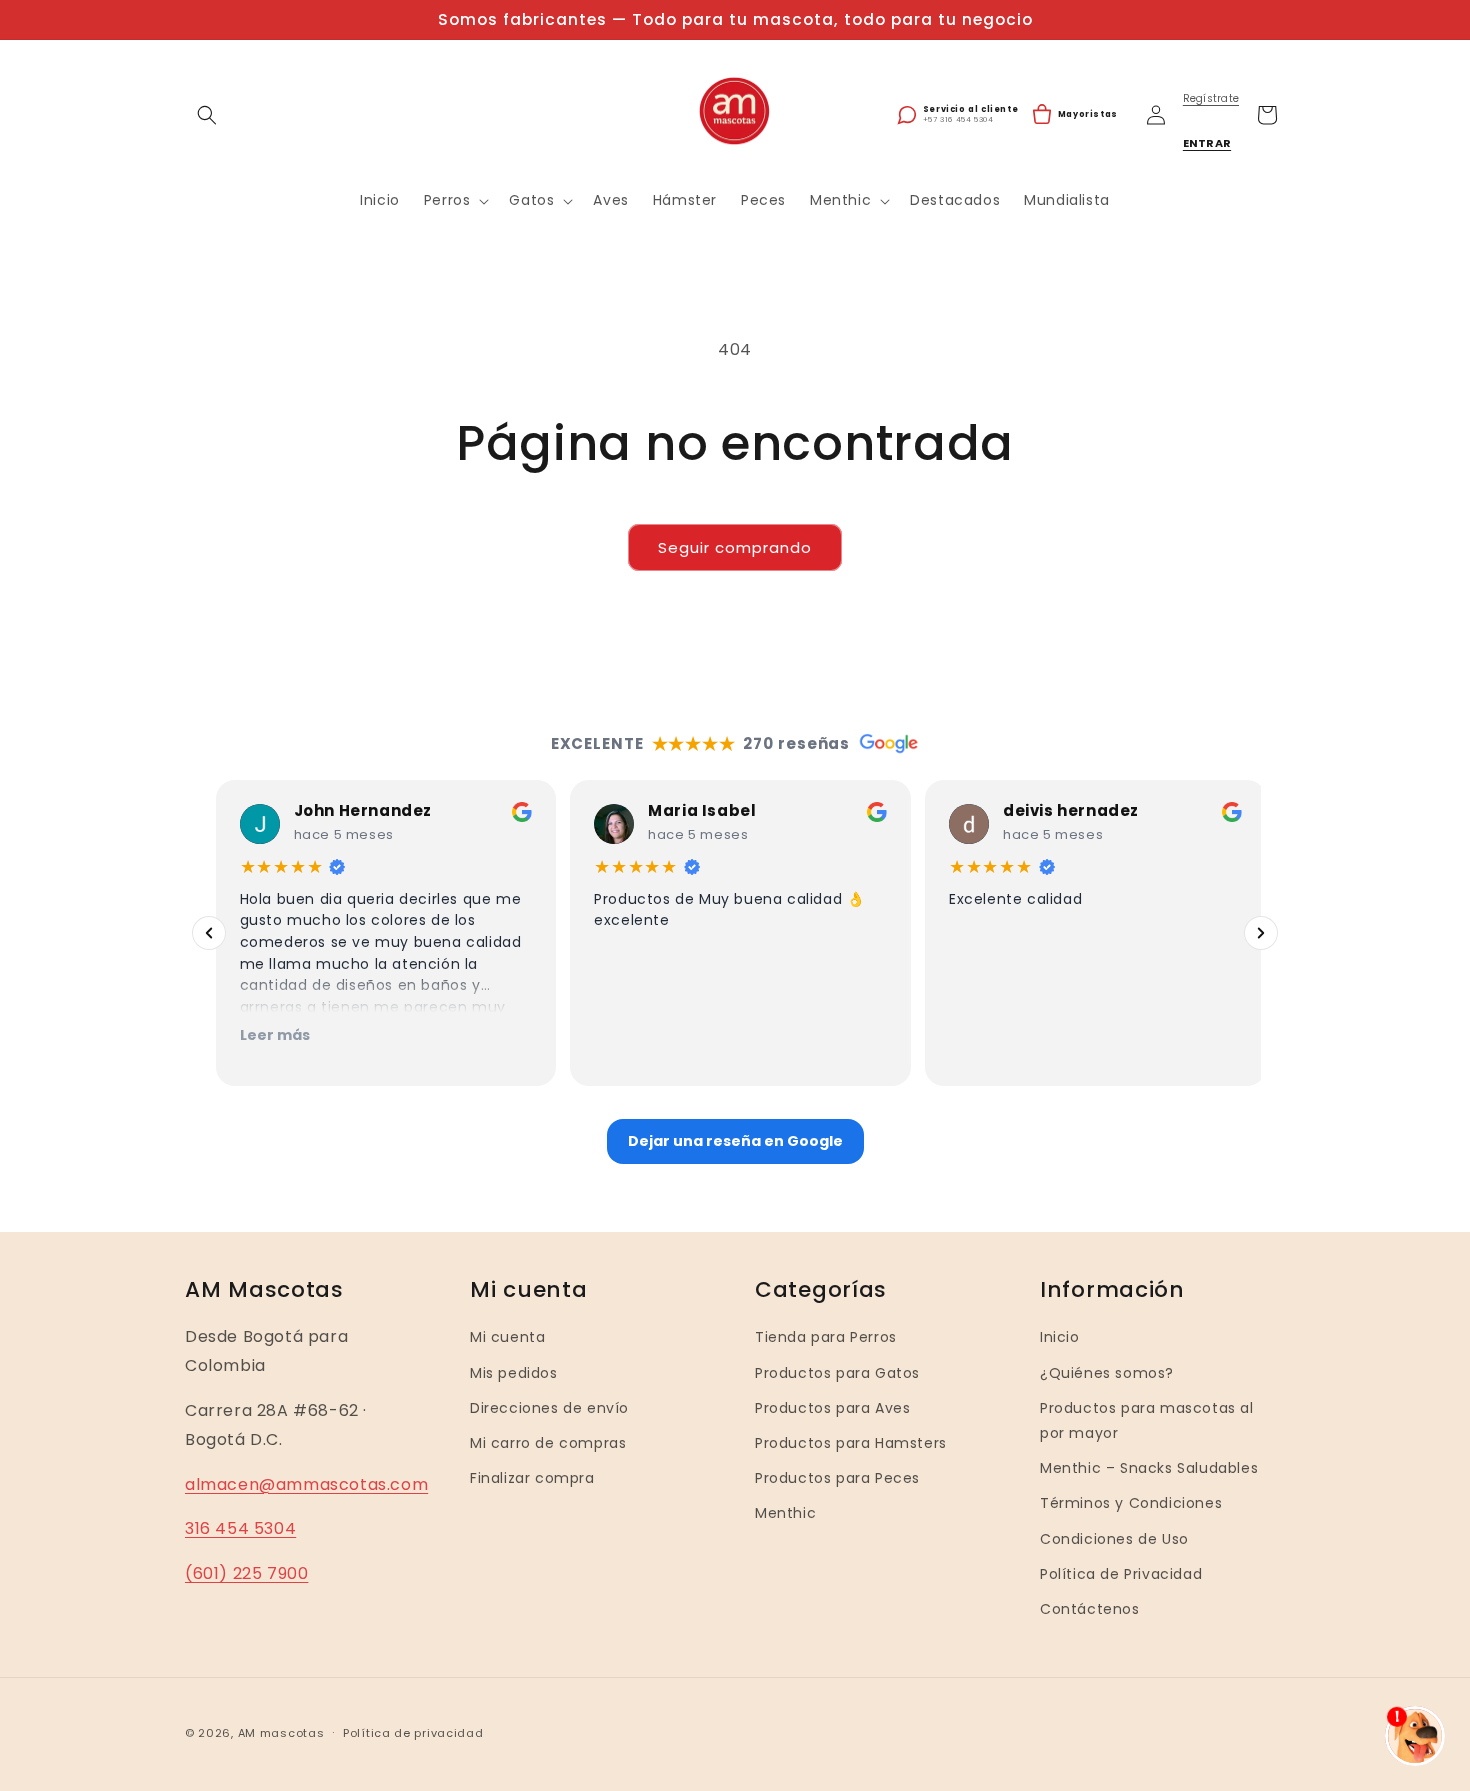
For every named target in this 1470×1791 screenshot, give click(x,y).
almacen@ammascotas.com (306, 1483)
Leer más (269, 1035)
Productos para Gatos (837, 1372)
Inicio (1060, 1337)
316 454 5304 (240, 1528)
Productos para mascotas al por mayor (1147, 1420)
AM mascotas (281, 1733)
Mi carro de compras (548, 1443)
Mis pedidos (514, 1372)
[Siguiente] (1261, 933)
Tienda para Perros (826, 1337)
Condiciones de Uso (1114, 1538)
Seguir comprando (735, 547)
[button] (207, 115)
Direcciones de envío (549, 1408)
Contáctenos (1090, 1609)
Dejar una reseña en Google (735, 1141)
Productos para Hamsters (851, 1443)
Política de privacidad (413, 1733)
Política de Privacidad (1121, 1573)
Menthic (785, 1513)
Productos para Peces (837, 1478)
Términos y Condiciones (1131, 1503)
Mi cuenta (507, 1337)
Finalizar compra (532, 1478)
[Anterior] (209, 933)
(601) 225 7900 (246, 1573)
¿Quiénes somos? (1107, 1372)
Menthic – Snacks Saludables (1149, 1468)
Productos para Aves (832, 1408)
